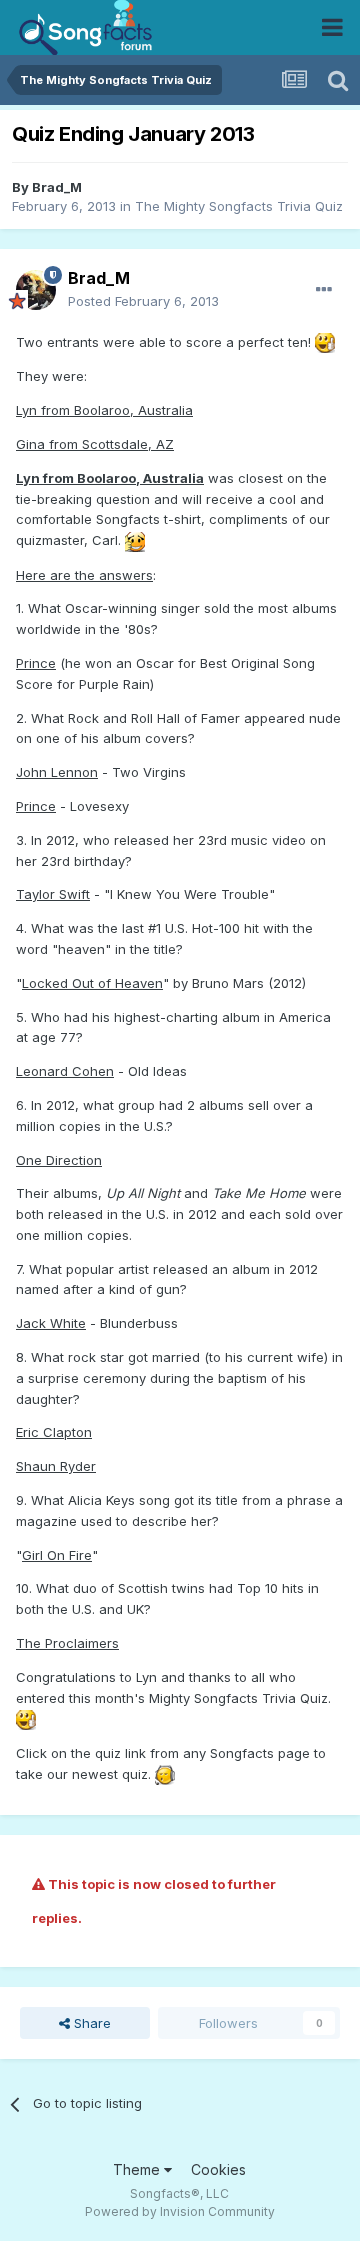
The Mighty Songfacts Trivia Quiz (239, 206)
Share (90, 2023)
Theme (138, 2169)
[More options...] (324, 290)
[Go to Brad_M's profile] (36, 290)
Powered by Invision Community (180, 2211)
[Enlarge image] (325, 342)
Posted (143, 301)
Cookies (218, 2169)
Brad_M (57, 187)
